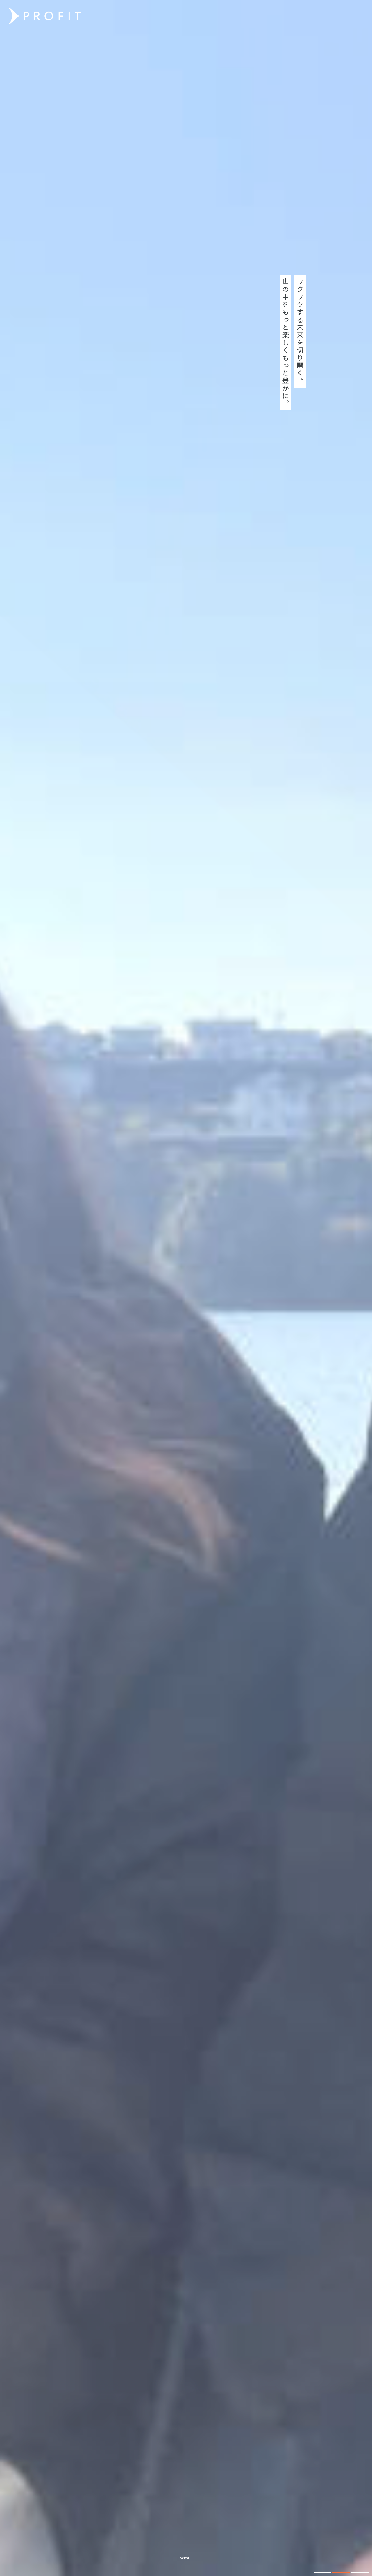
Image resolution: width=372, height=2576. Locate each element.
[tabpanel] (186, 1288)
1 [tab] (323, 2572)
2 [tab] (341, 2572)
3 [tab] (360, 2572)
